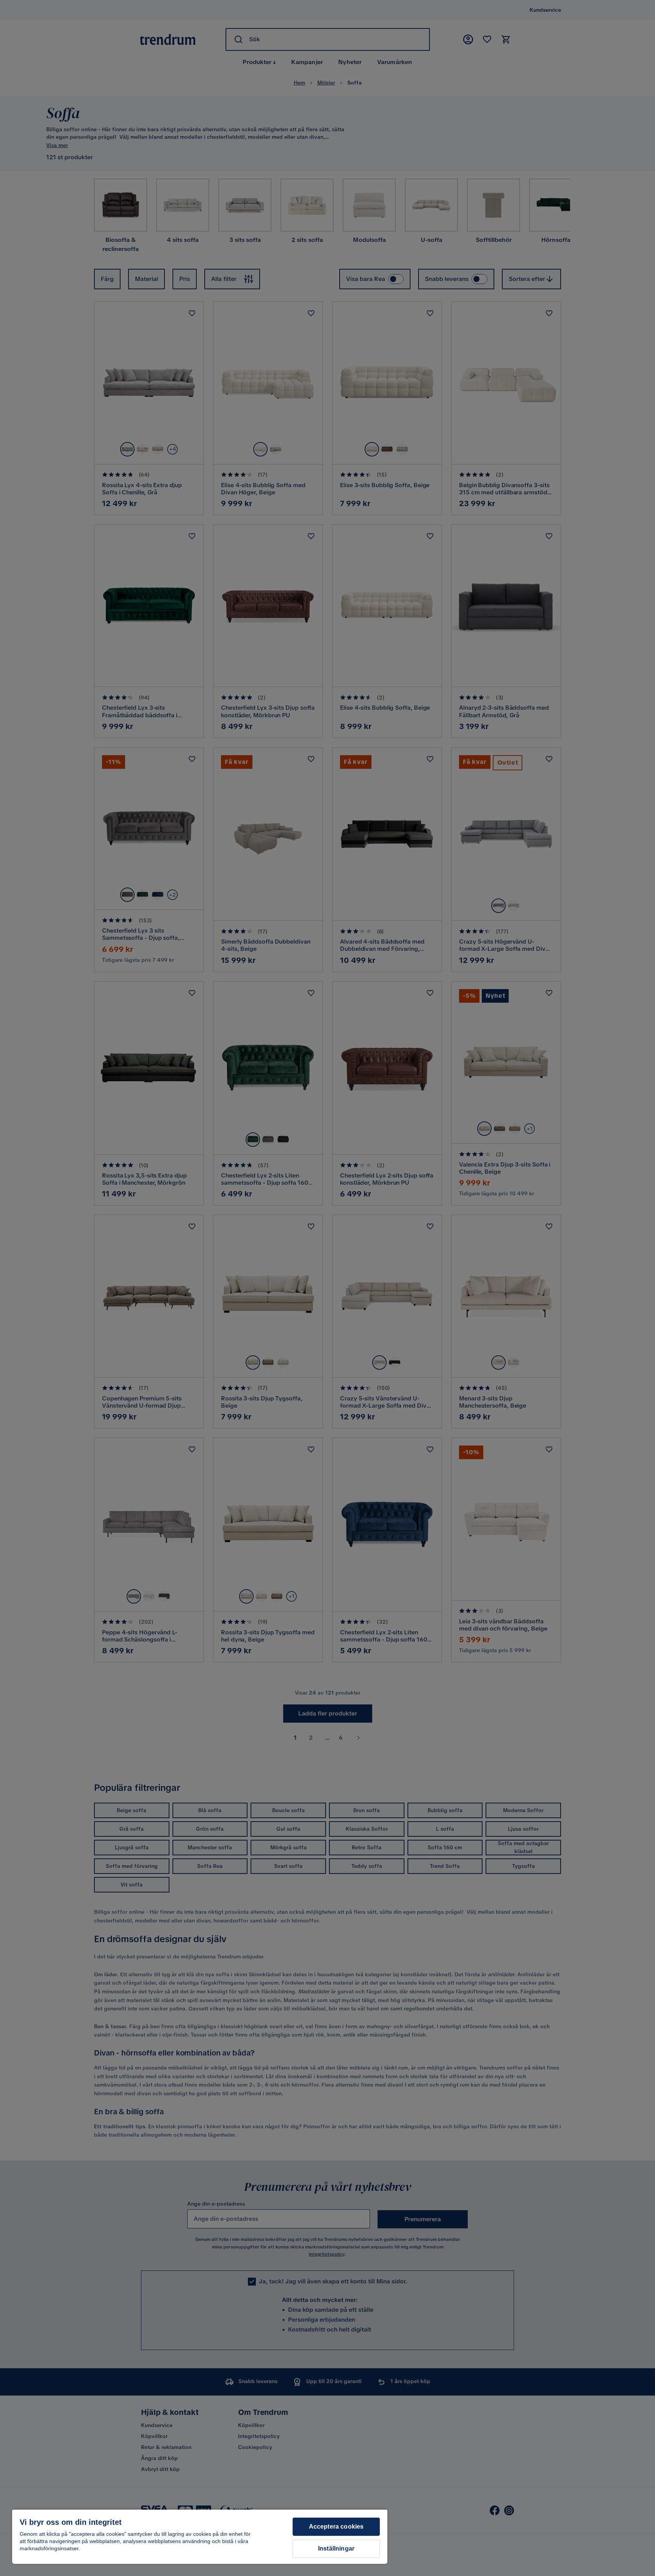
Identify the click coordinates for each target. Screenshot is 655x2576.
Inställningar (336, 2549)
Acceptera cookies (336, 2527)
